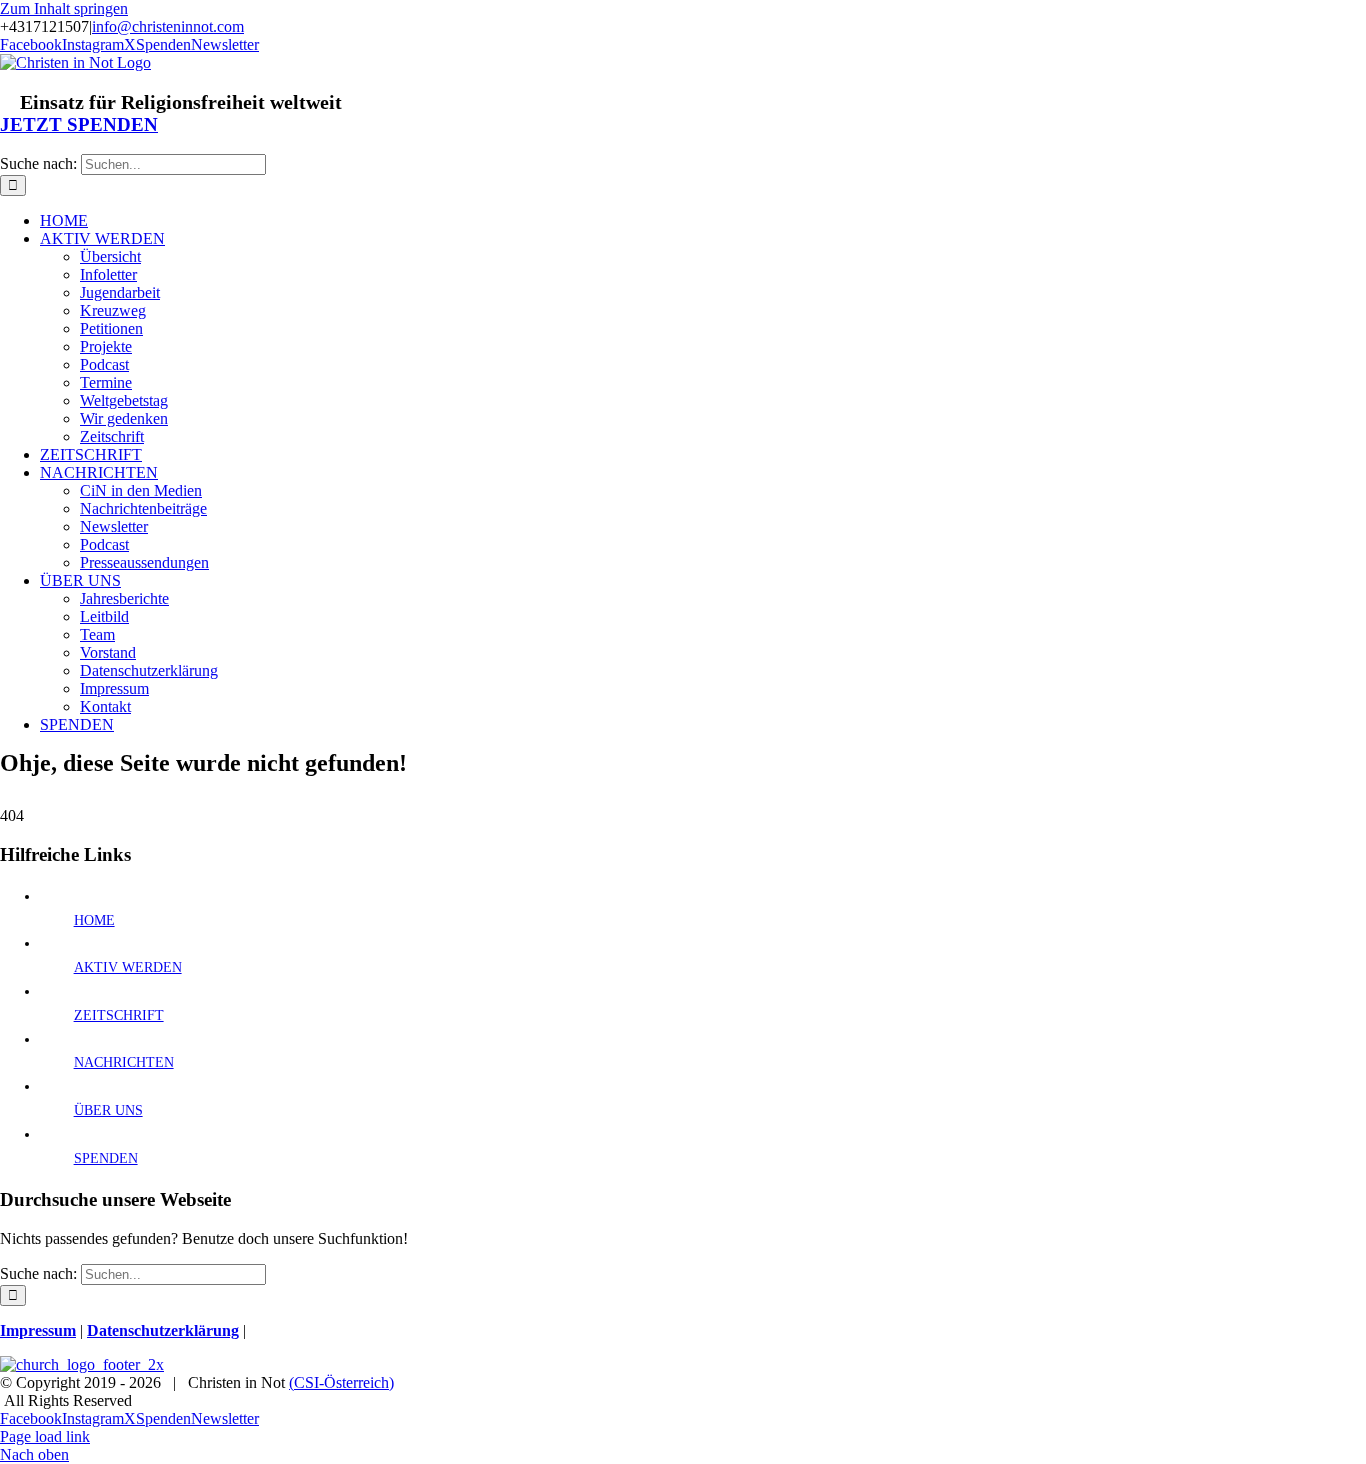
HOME (94, 920)
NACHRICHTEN (124, 1062)
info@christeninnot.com (168, 26)
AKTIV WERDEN (128, 967)
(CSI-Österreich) (341, 1382)
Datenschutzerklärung (163, 1330)
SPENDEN (106, 1158)
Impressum (38, 1330)
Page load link (45, 1436)
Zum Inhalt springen (64, 8)
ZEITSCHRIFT (119, 1015)
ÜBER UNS (108, 1110)
